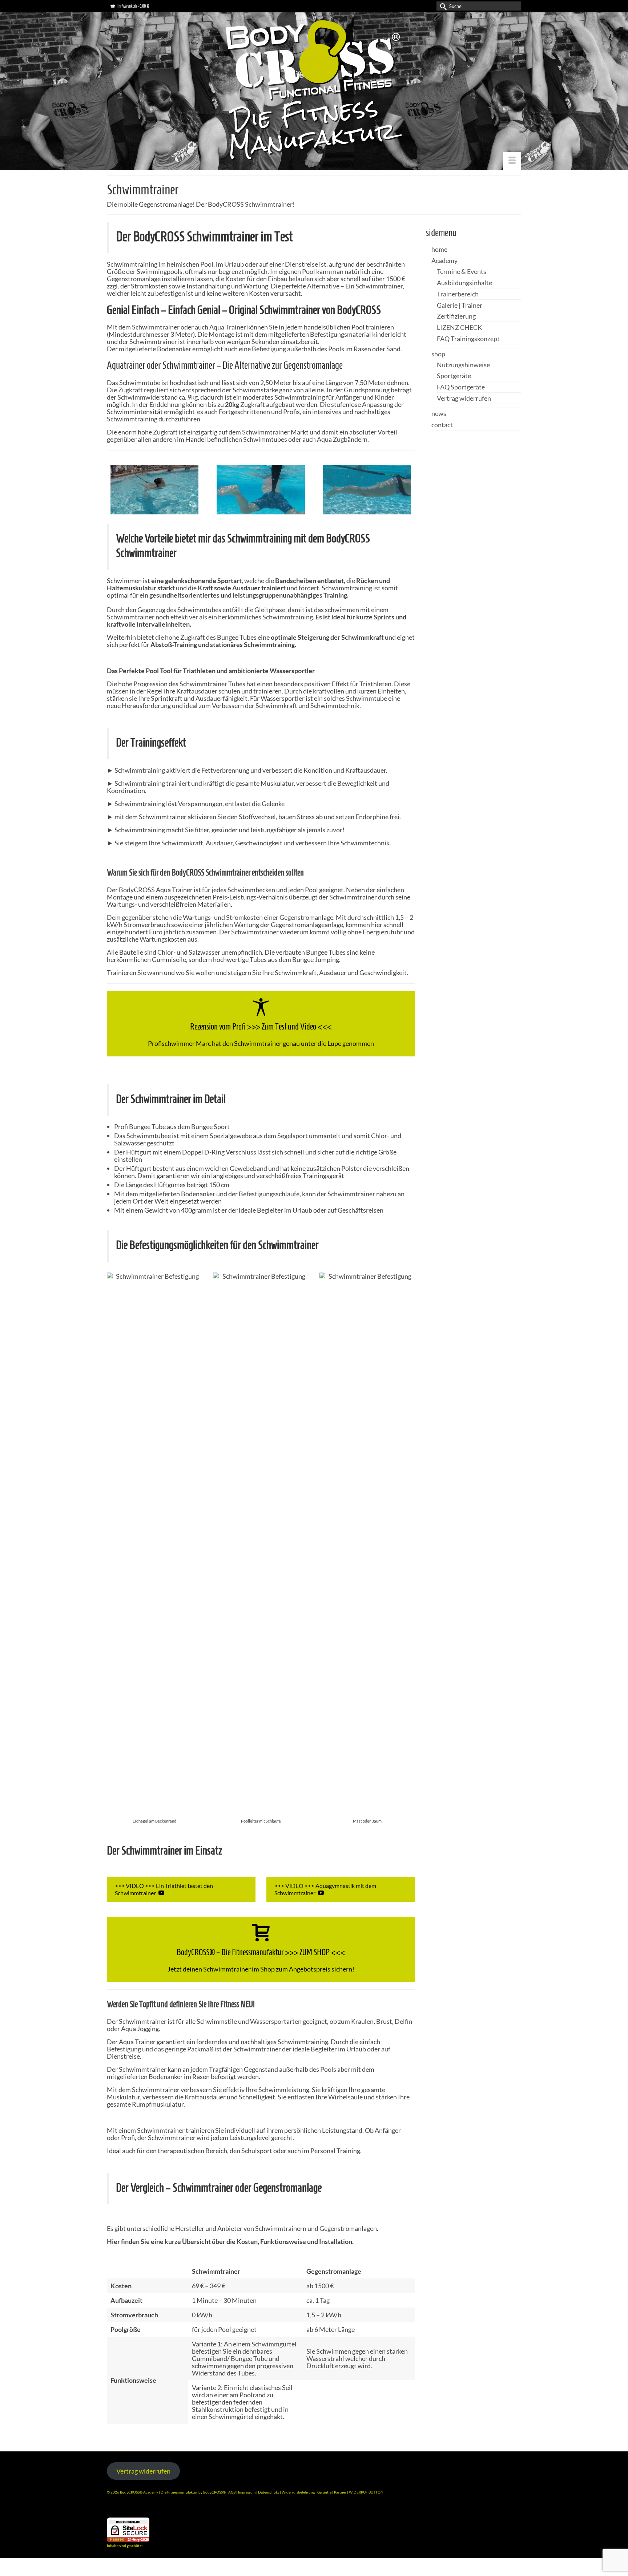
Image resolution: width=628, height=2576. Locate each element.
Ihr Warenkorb (133, 6)
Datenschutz (269, 2492)
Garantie (325, 2492)
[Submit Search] (442, 6)
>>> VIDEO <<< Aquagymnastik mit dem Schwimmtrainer (325, 1889)
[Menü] (512, 161)
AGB (232, 2492)
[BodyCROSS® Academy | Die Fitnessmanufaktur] (314, 91)
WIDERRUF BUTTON (366, 2492)
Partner (341, 2492)
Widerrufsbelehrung (299, 2492)
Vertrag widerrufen (143, 2471)
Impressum (247, 2492)
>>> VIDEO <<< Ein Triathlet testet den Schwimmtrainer (164, 1889)
